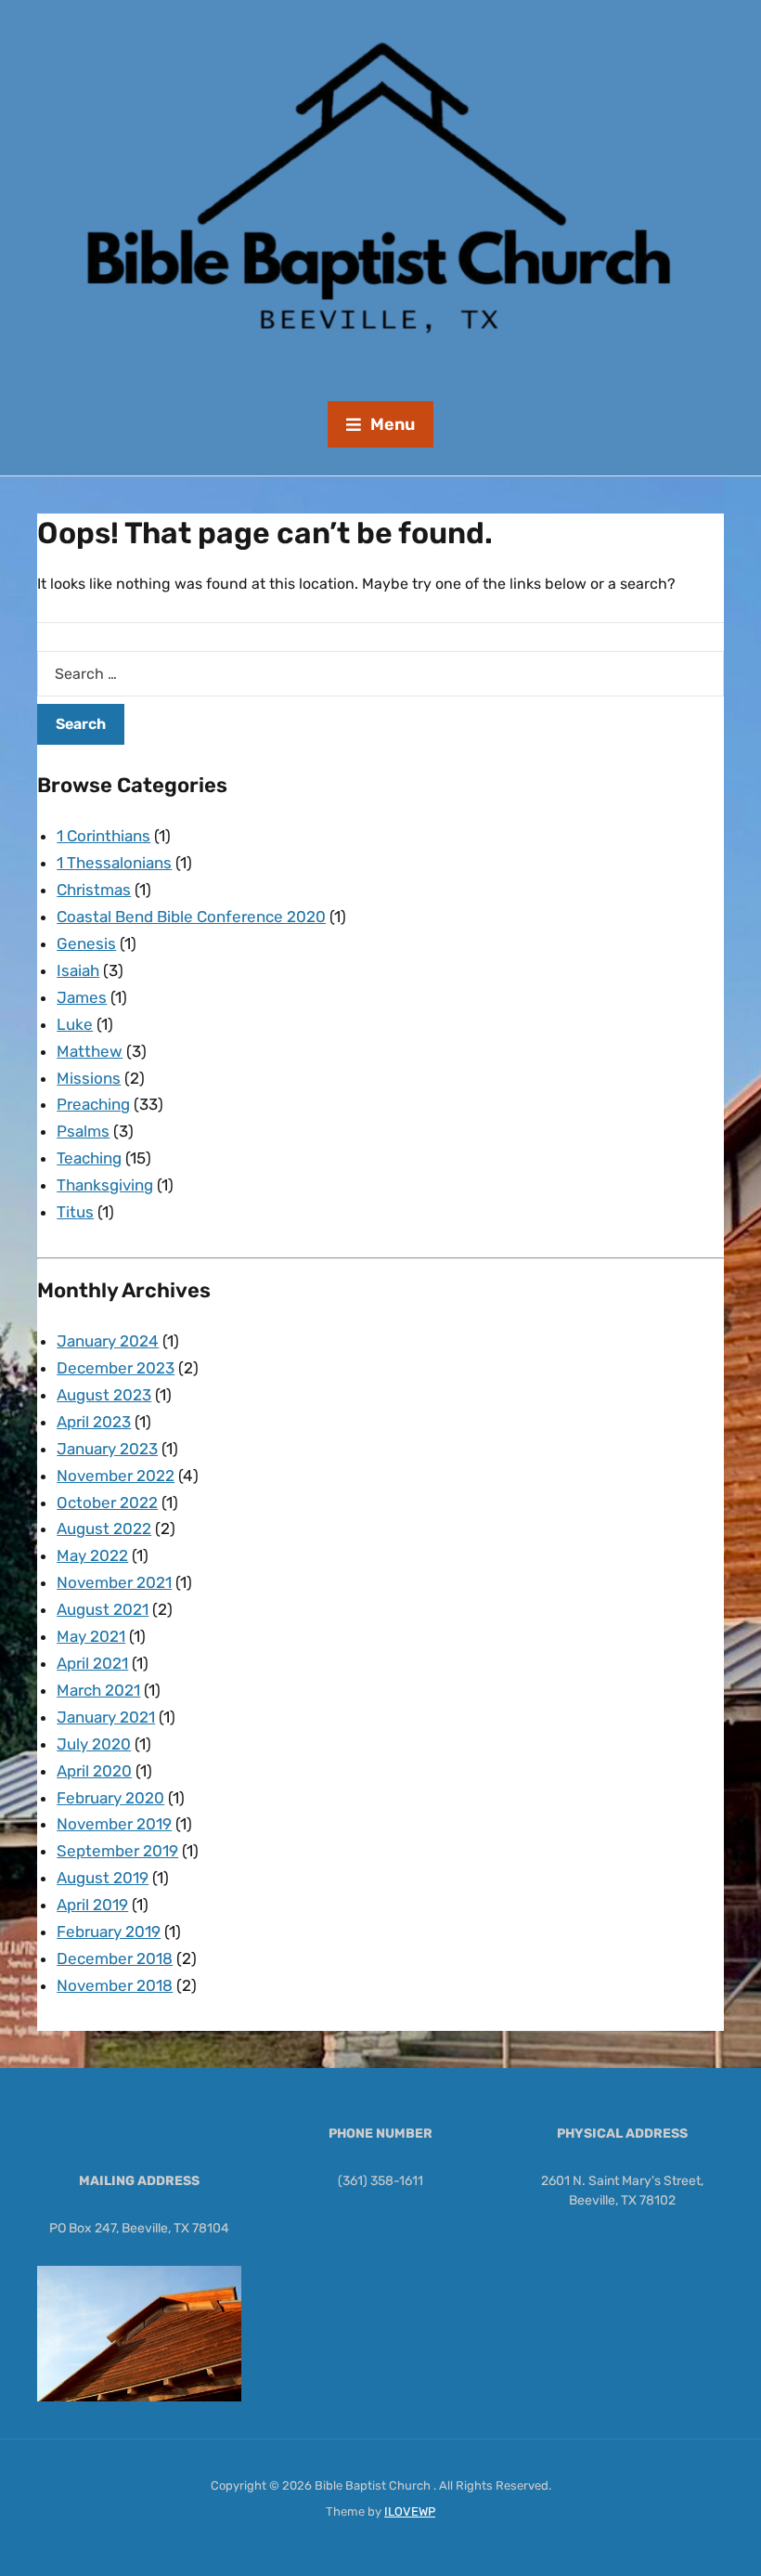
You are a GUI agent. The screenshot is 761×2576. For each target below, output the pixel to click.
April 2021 (92, 1663)
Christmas (94, 890)
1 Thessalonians (114, 863)
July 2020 (94, 1744)
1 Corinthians (103, 836)
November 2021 (114, 1582)
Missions (89, 1078)
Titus (75, 1212)
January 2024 (108, 1341)
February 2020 (110, 1798)
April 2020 (94, 1771)
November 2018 (115, 1985)
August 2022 (104, 1529)
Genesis (86, 943)
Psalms (83, 1131)
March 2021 (98, 1690)
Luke (75, 1024)
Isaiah (78, 970)
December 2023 (116, 1368)
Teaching (89, 1158)
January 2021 (106, 1717)
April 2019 (92, 1905)
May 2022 (92, 1555)
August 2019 (103, 1878)
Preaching (93, 1104)
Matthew (90, 1051)
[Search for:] (380, 674)
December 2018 (115, 1958)
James (82, 997)
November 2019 (114, 1824)
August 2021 (103, 1609)
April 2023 (94, 1422)
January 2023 (107, 1449)
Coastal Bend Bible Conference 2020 (191, 917)
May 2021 (91, 1636)
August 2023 (104, 1395)
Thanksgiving (105, 1185)
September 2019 (117, 1851)
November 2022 (116, 1476)
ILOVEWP (410, 2511)
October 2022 (107, 1503)
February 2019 (109, 1932)
